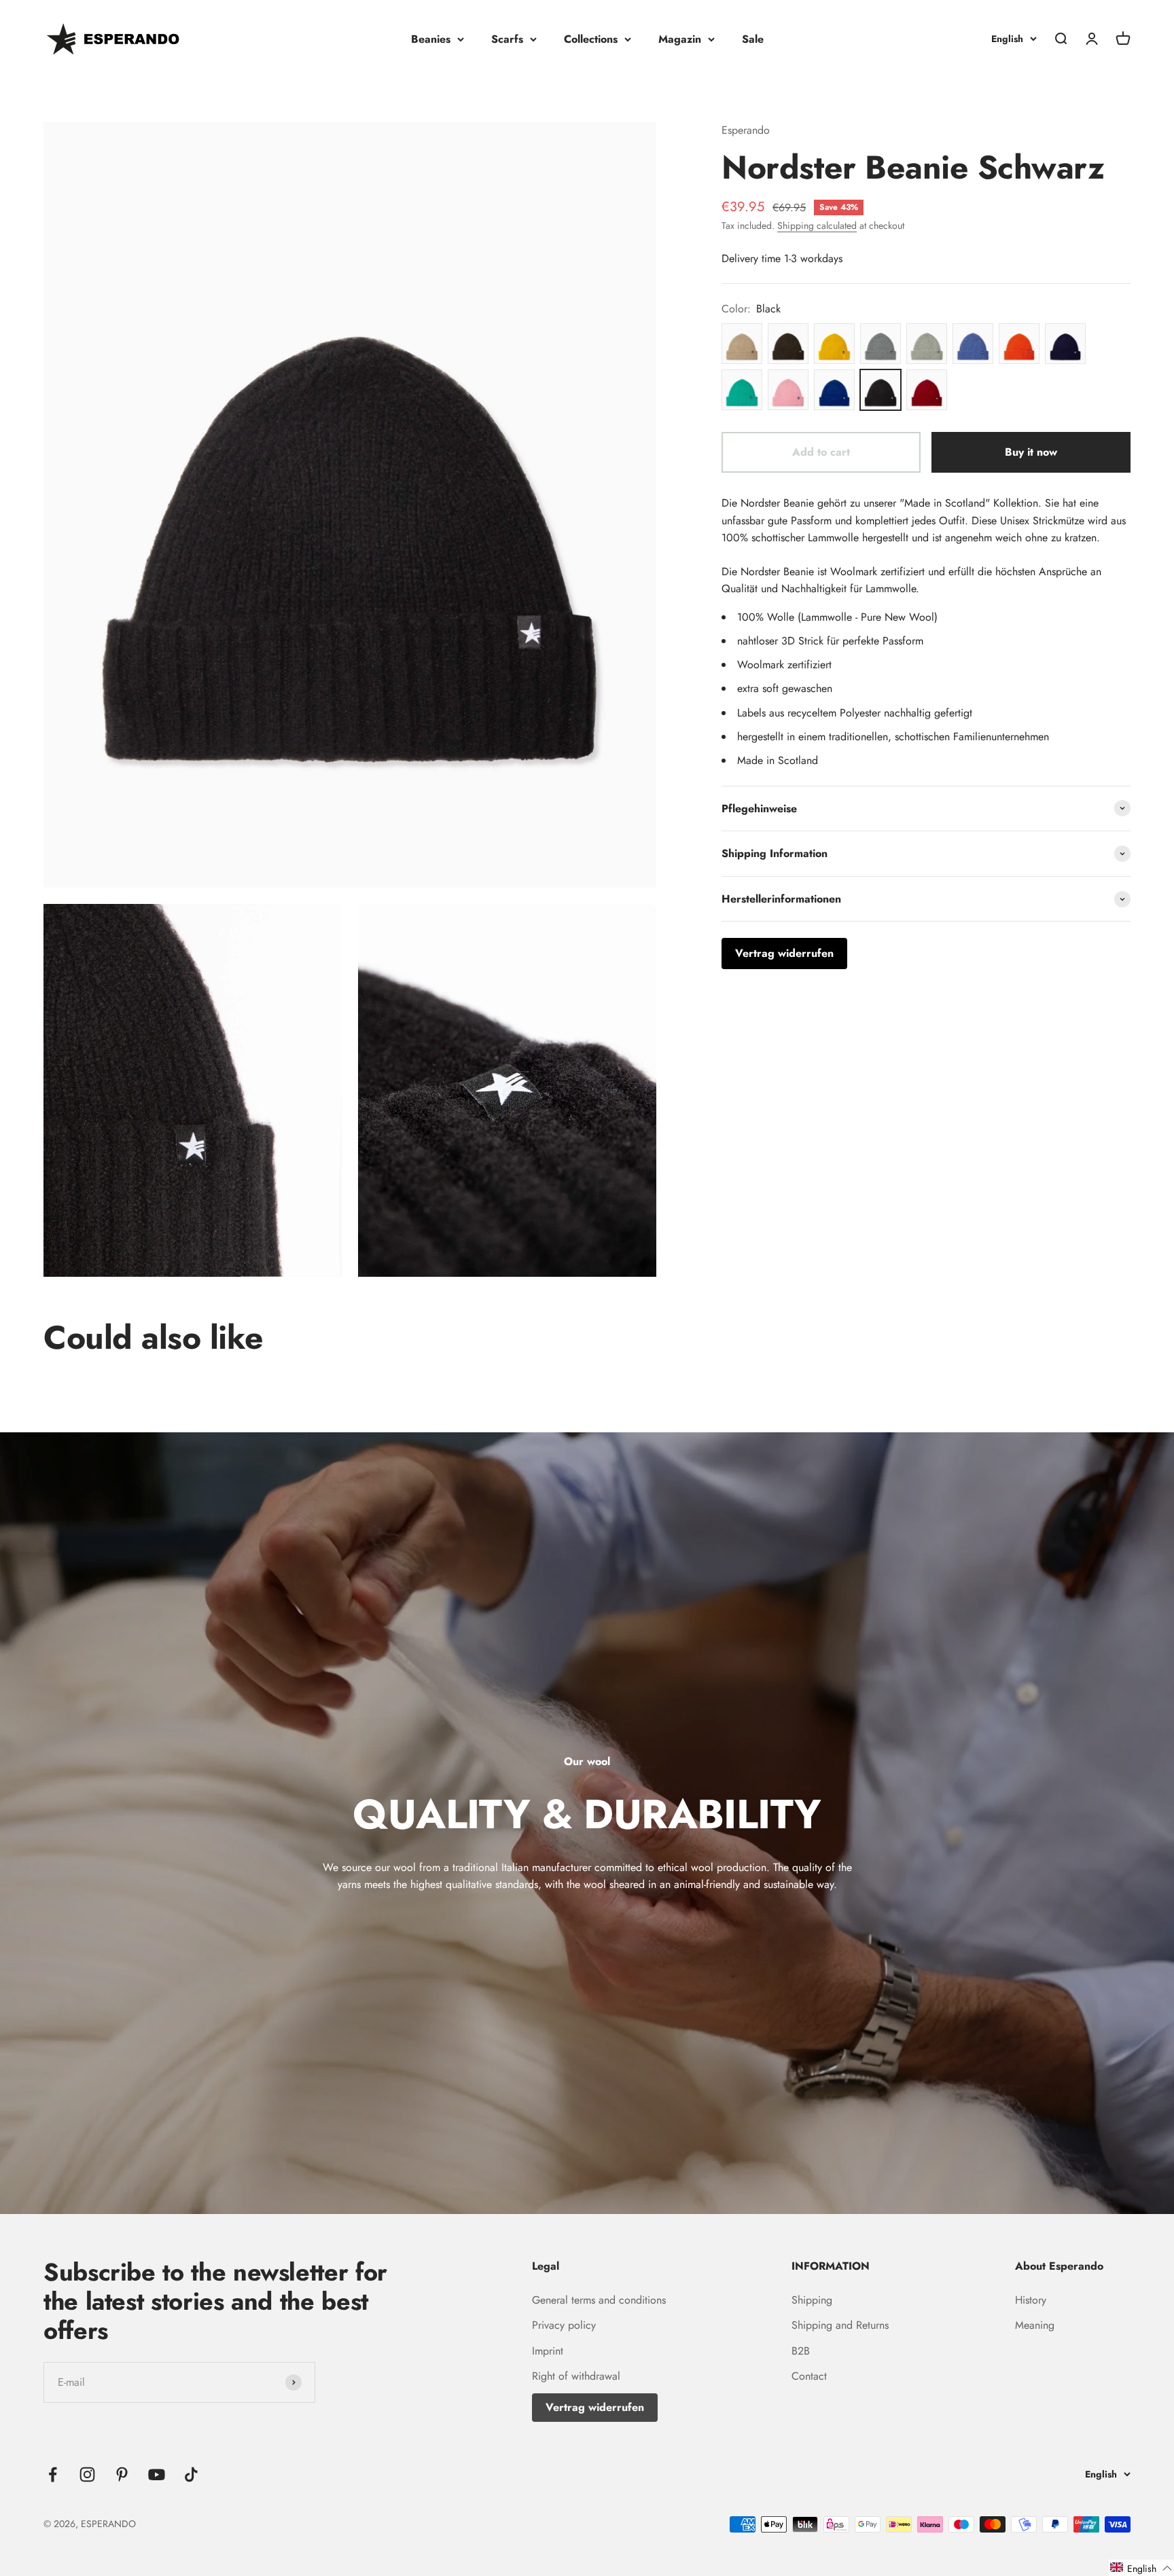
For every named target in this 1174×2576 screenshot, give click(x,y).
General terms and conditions (599, 2300)
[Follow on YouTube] (157, 2474)
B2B (801, 2351)
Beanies (431, 39)
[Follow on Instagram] (87, 2474)
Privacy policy (564, 2325)
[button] (1141, 2568)
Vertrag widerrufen (595, 2407)
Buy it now (1031, 452)
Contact (809, 2376)
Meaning (1035, 2325)
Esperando (746, 130)
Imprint (548, 2351)
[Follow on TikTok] (191, 2474)
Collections (591, 39)
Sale (753, 39)
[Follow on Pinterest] (122, 2474)
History (1031, 2300)
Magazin (680, 39)
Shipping (812, 2300)
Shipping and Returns (840, 2325)
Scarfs (507, 39)
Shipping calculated (817, 225)
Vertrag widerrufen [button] (784, 953)
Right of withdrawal (576, 2376)
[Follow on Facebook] (53, 2474)
